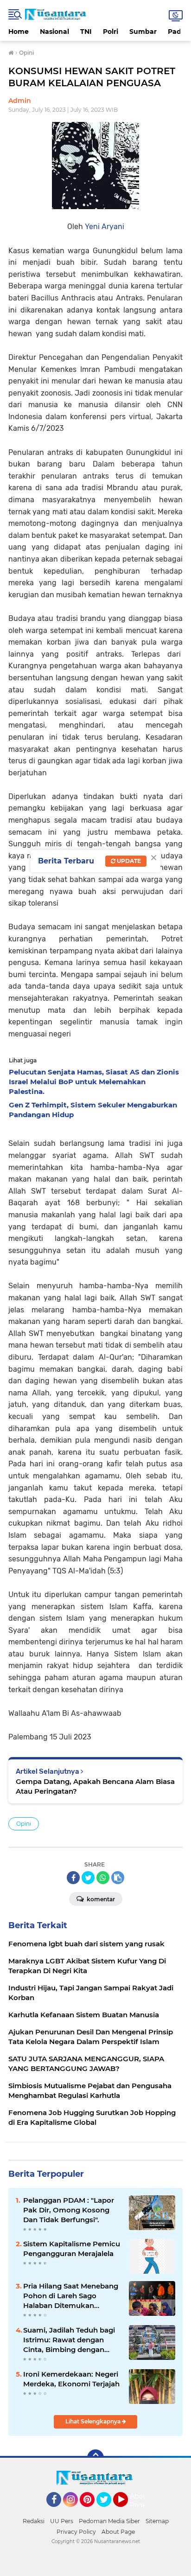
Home (19, 32)
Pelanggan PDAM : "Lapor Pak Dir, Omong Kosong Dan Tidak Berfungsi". (69, 2210)
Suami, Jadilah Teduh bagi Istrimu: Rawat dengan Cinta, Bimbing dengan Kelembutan (69, 2340)
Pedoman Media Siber (109, 2521)
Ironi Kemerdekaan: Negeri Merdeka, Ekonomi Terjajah (71, 2379)
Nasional (54, 32)
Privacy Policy (76, 2532)
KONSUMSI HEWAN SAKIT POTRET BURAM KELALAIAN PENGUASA (92, 77)
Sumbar (143, 32)
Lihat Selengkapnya (94, 2421)
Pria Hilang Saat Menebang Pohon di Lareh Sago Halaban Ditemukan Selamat (71, 2296)
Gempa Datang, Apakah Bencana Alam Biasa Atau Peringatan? (95, 1786)
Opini (24, 1824)
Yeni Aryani (105, 227)
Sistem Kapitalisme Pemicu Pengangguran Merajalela (72, 2249)
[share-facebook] (73, 1878)
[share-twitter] (88, 1878)
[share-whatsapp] (103, 1878)
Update (128, 861)
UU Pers (62, 2521)
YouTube (127, 2511)
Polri (111, 32)
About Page (140, 2501)
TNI (86, 32)
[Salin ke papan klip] (118, 1878)
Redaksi (34, 2521)
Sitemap (157, 2521)
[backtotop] (95, 2458)
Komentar (100, 1899)
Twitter (108, 2511)
